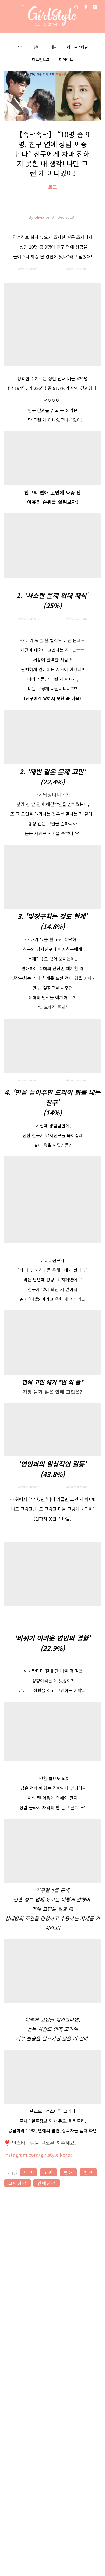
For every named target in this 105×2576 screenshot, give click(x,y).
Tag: (11, 2172)
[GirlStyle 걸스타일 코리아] (53, 16)
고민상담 (17, 2183)
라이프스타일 (78, 47)
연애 (68, 2172)
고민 (48, 2172)
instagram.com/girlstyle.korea (38, 2155)
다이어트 (66, 59)
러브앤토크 (41, 59)
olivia (40, 217)
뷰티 (37, 47)
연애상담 (47, 2183)
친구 (88, 2172)
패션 (54, 47)
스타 (20, 47)
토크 (52, 187)
